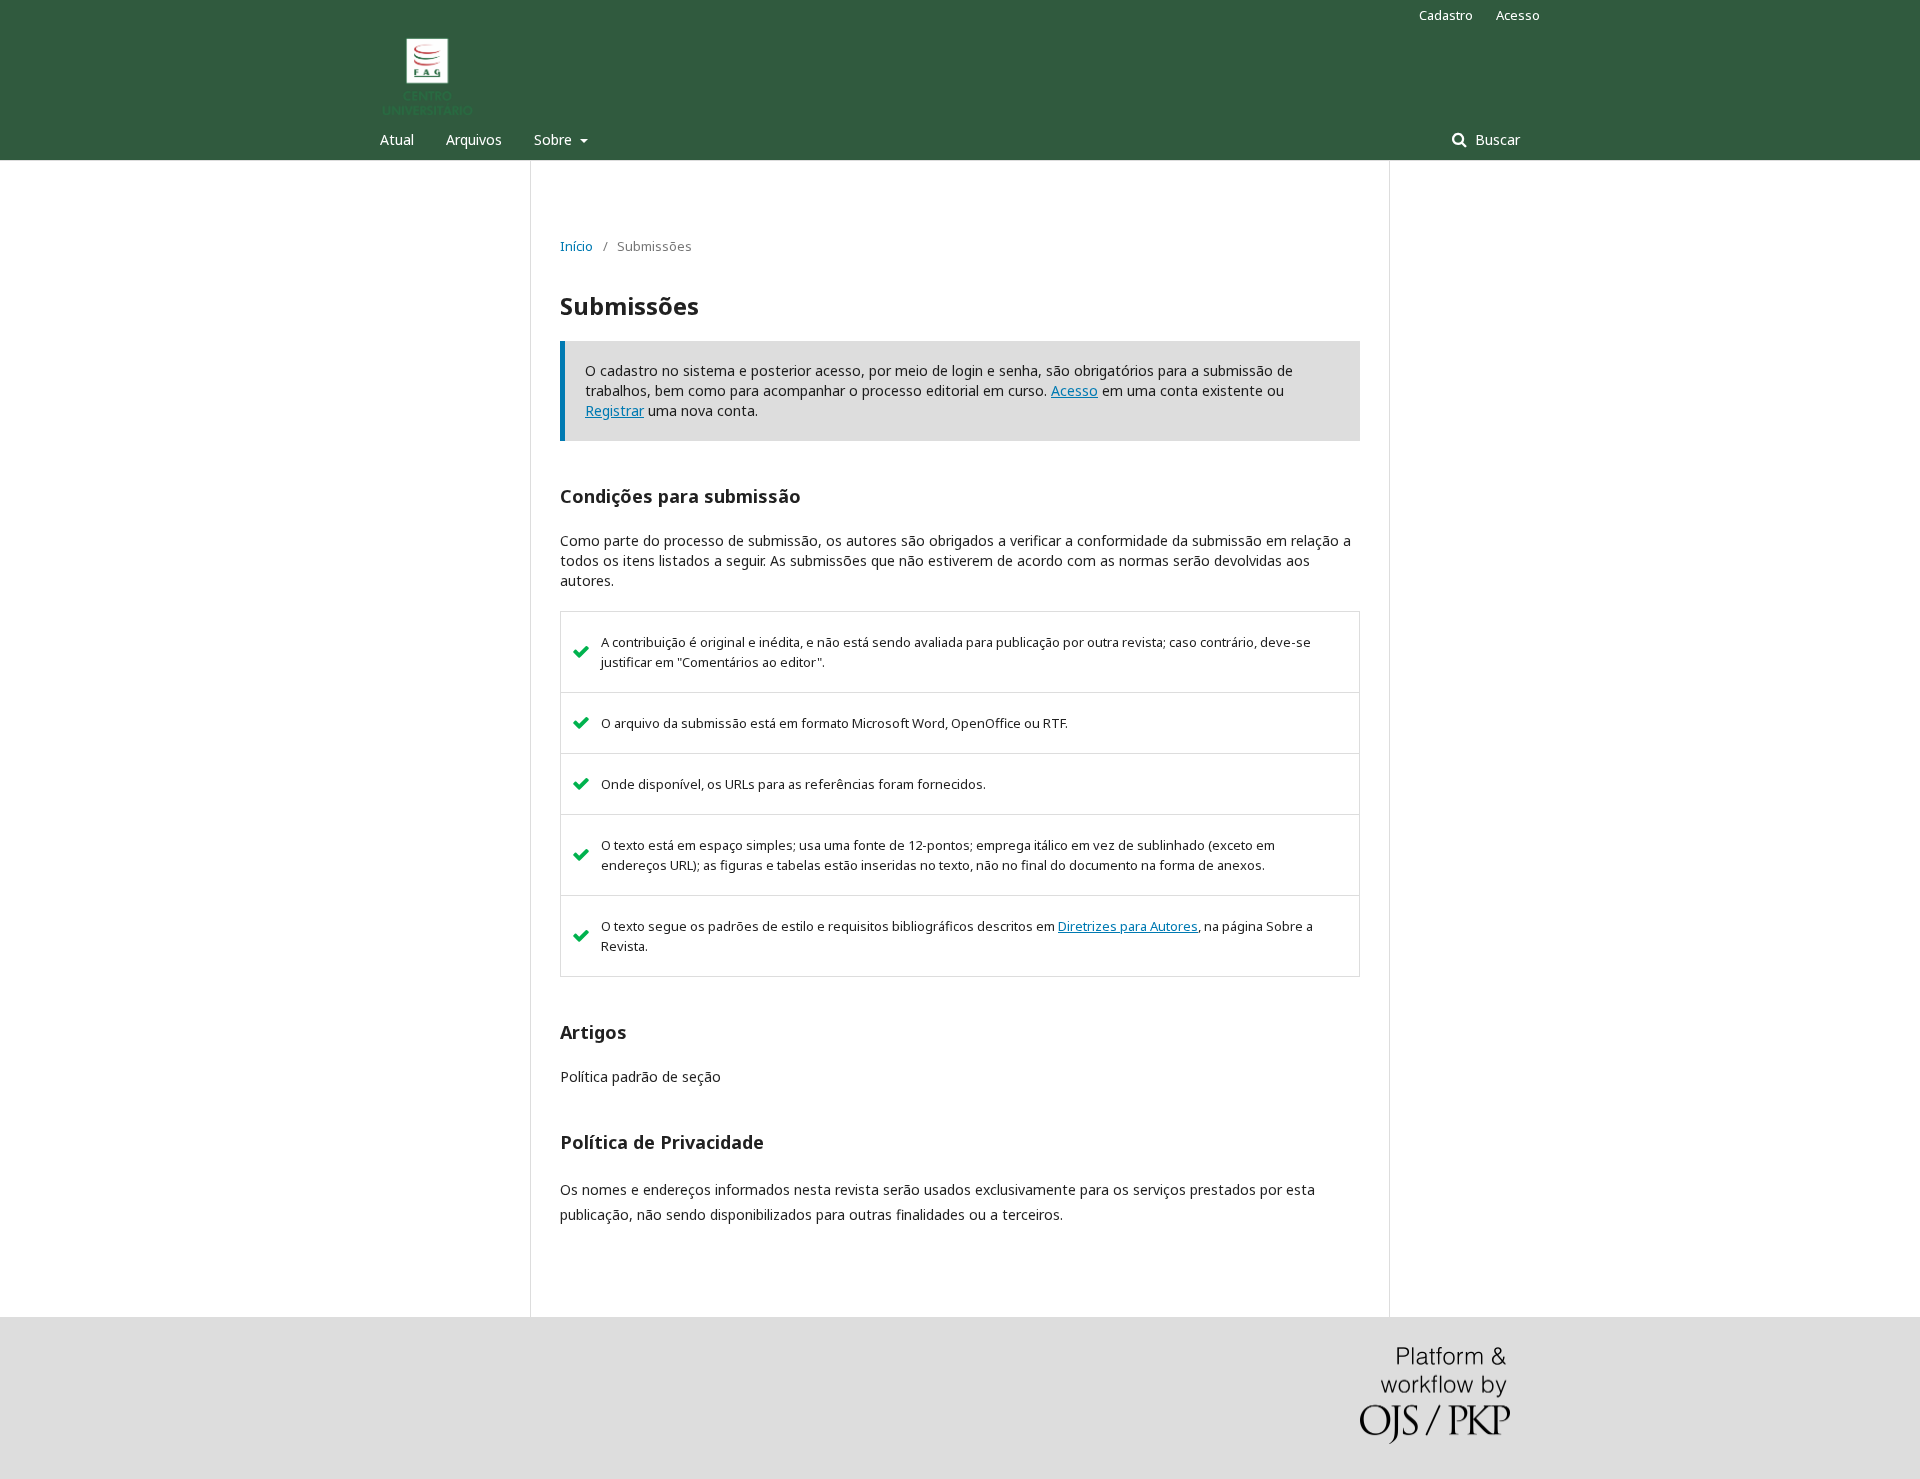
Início (576, 246)
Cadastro (1446, 15)
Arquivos (474, 139)
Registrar (614, 410)
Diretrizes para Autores (1128, 926)
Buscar (1495, 139)
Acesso (1518, 15)
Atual (397, 139)
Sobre (555, 139)
